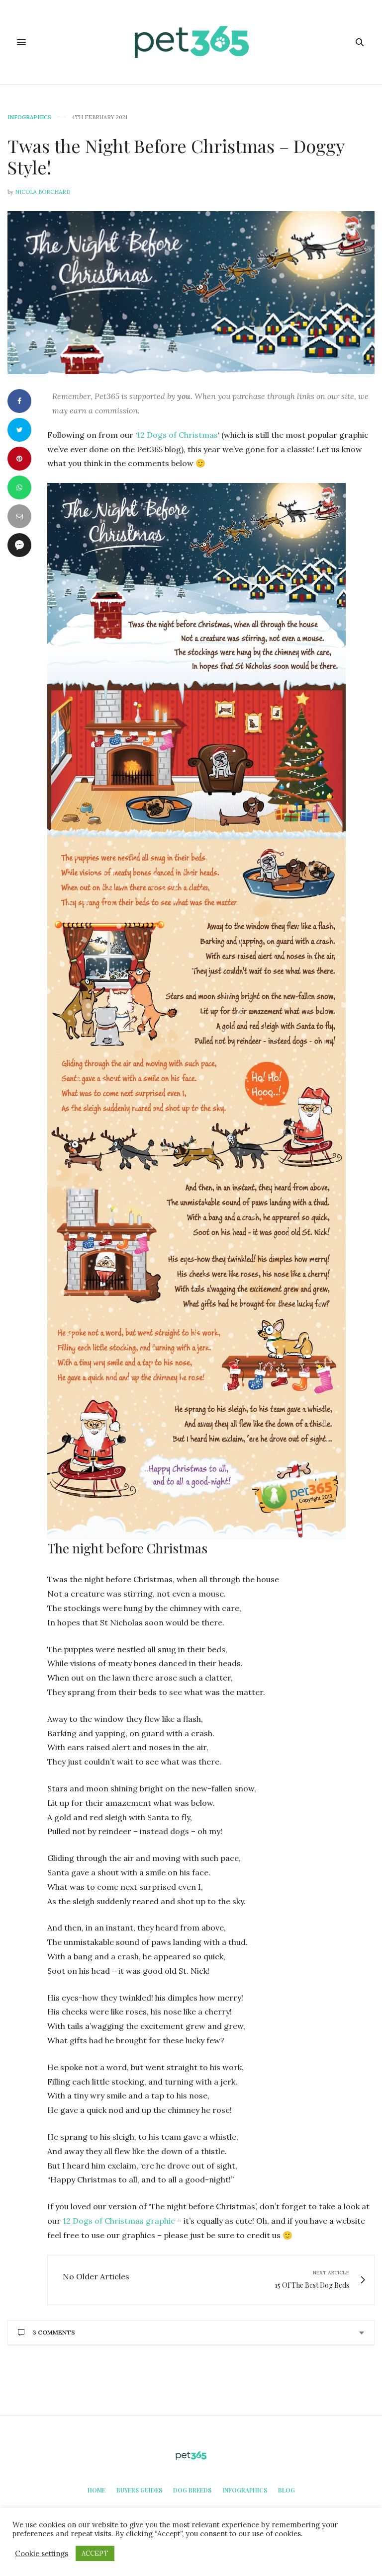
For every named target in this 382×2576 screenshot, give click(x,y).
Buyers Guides (139, 2490)
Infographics (29, 118)
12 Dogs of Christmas (177, 435)
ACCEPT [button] (95, 2553)
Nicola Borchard (43, 192)
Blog (286, 2490)
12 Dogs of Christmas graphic (119, 2221)
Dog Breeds (192, 2490)
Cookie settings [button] (42, 2554)
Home (96, 2490)
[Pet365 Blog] (191, 42)
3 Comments (54, 2332)
